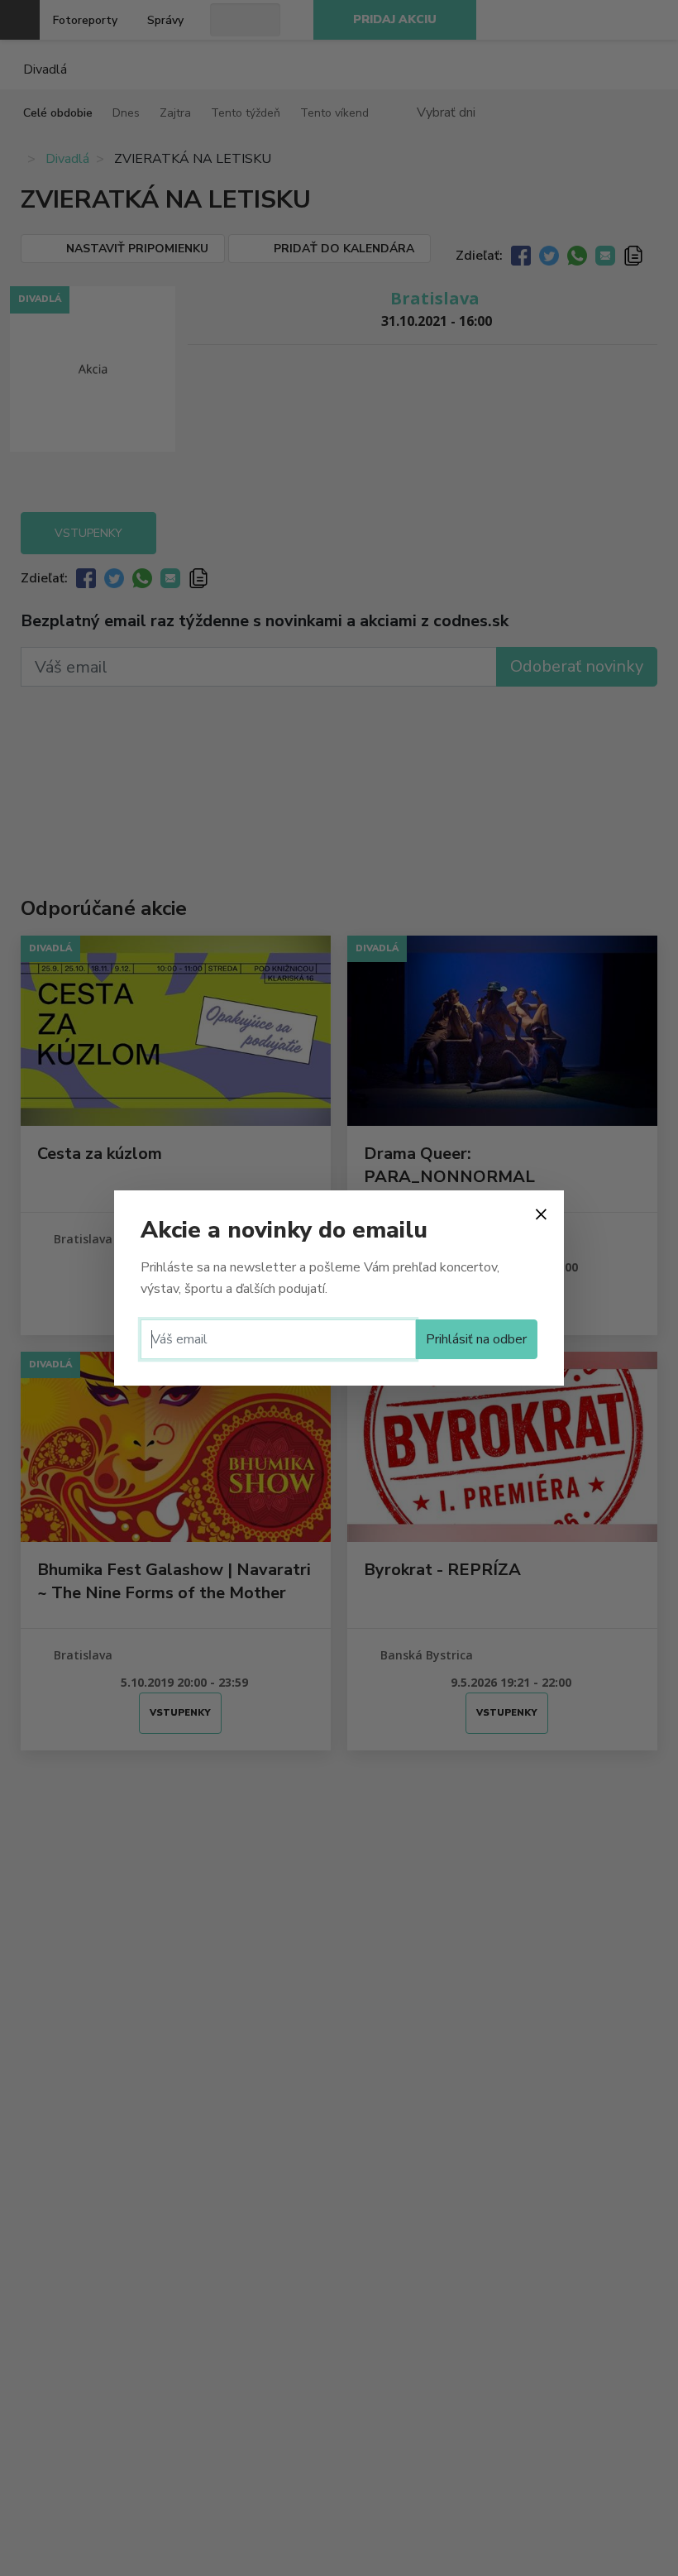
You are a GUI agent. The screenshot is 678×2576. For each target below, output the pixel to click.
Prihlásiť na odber (476, 1339)
